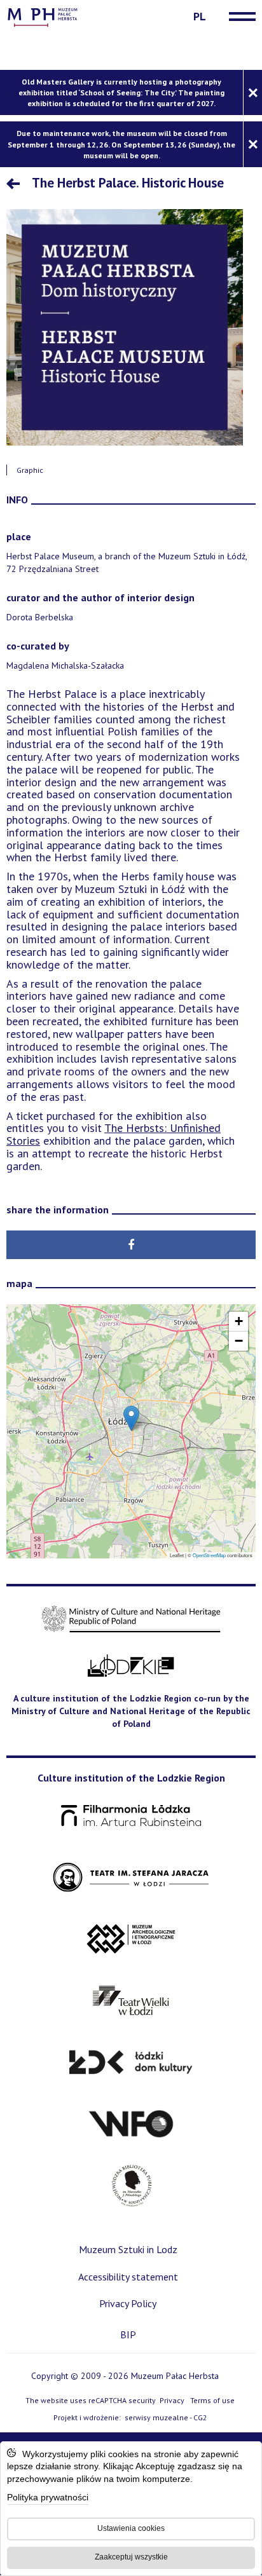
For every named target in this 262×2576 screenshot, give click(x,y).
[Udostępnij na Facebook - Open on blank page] (131, 1245)
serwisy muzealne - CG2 (167, 2418)
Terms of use (212, 2400)
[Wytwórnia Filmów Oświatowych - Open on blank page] (131, 2124)
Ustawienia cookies (131, 2528)
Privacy (172, 2400)
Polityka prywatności (48, 2498)
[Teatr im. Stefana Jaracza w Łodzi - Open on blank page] (131, 1878)
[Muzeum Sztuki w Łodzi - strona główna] (43, 16)
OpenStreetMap (209, 1555)
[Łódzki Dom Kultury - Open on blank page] (131, 2063)
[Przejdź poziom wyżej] (16, 185)
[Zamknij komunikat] (252, 92)
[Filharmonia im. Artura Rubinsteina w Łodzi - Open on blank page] (131, 1816)
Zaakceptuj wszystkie (131, 2557)
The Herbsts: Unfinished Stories (114, 1134)
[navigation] (239, 17)
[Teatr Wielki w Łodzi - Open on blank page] (131, 2001)
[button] (131, 1418)
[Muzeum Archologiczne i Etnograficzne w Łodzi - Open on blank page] (131, 1939)
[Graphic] (125, 327)
